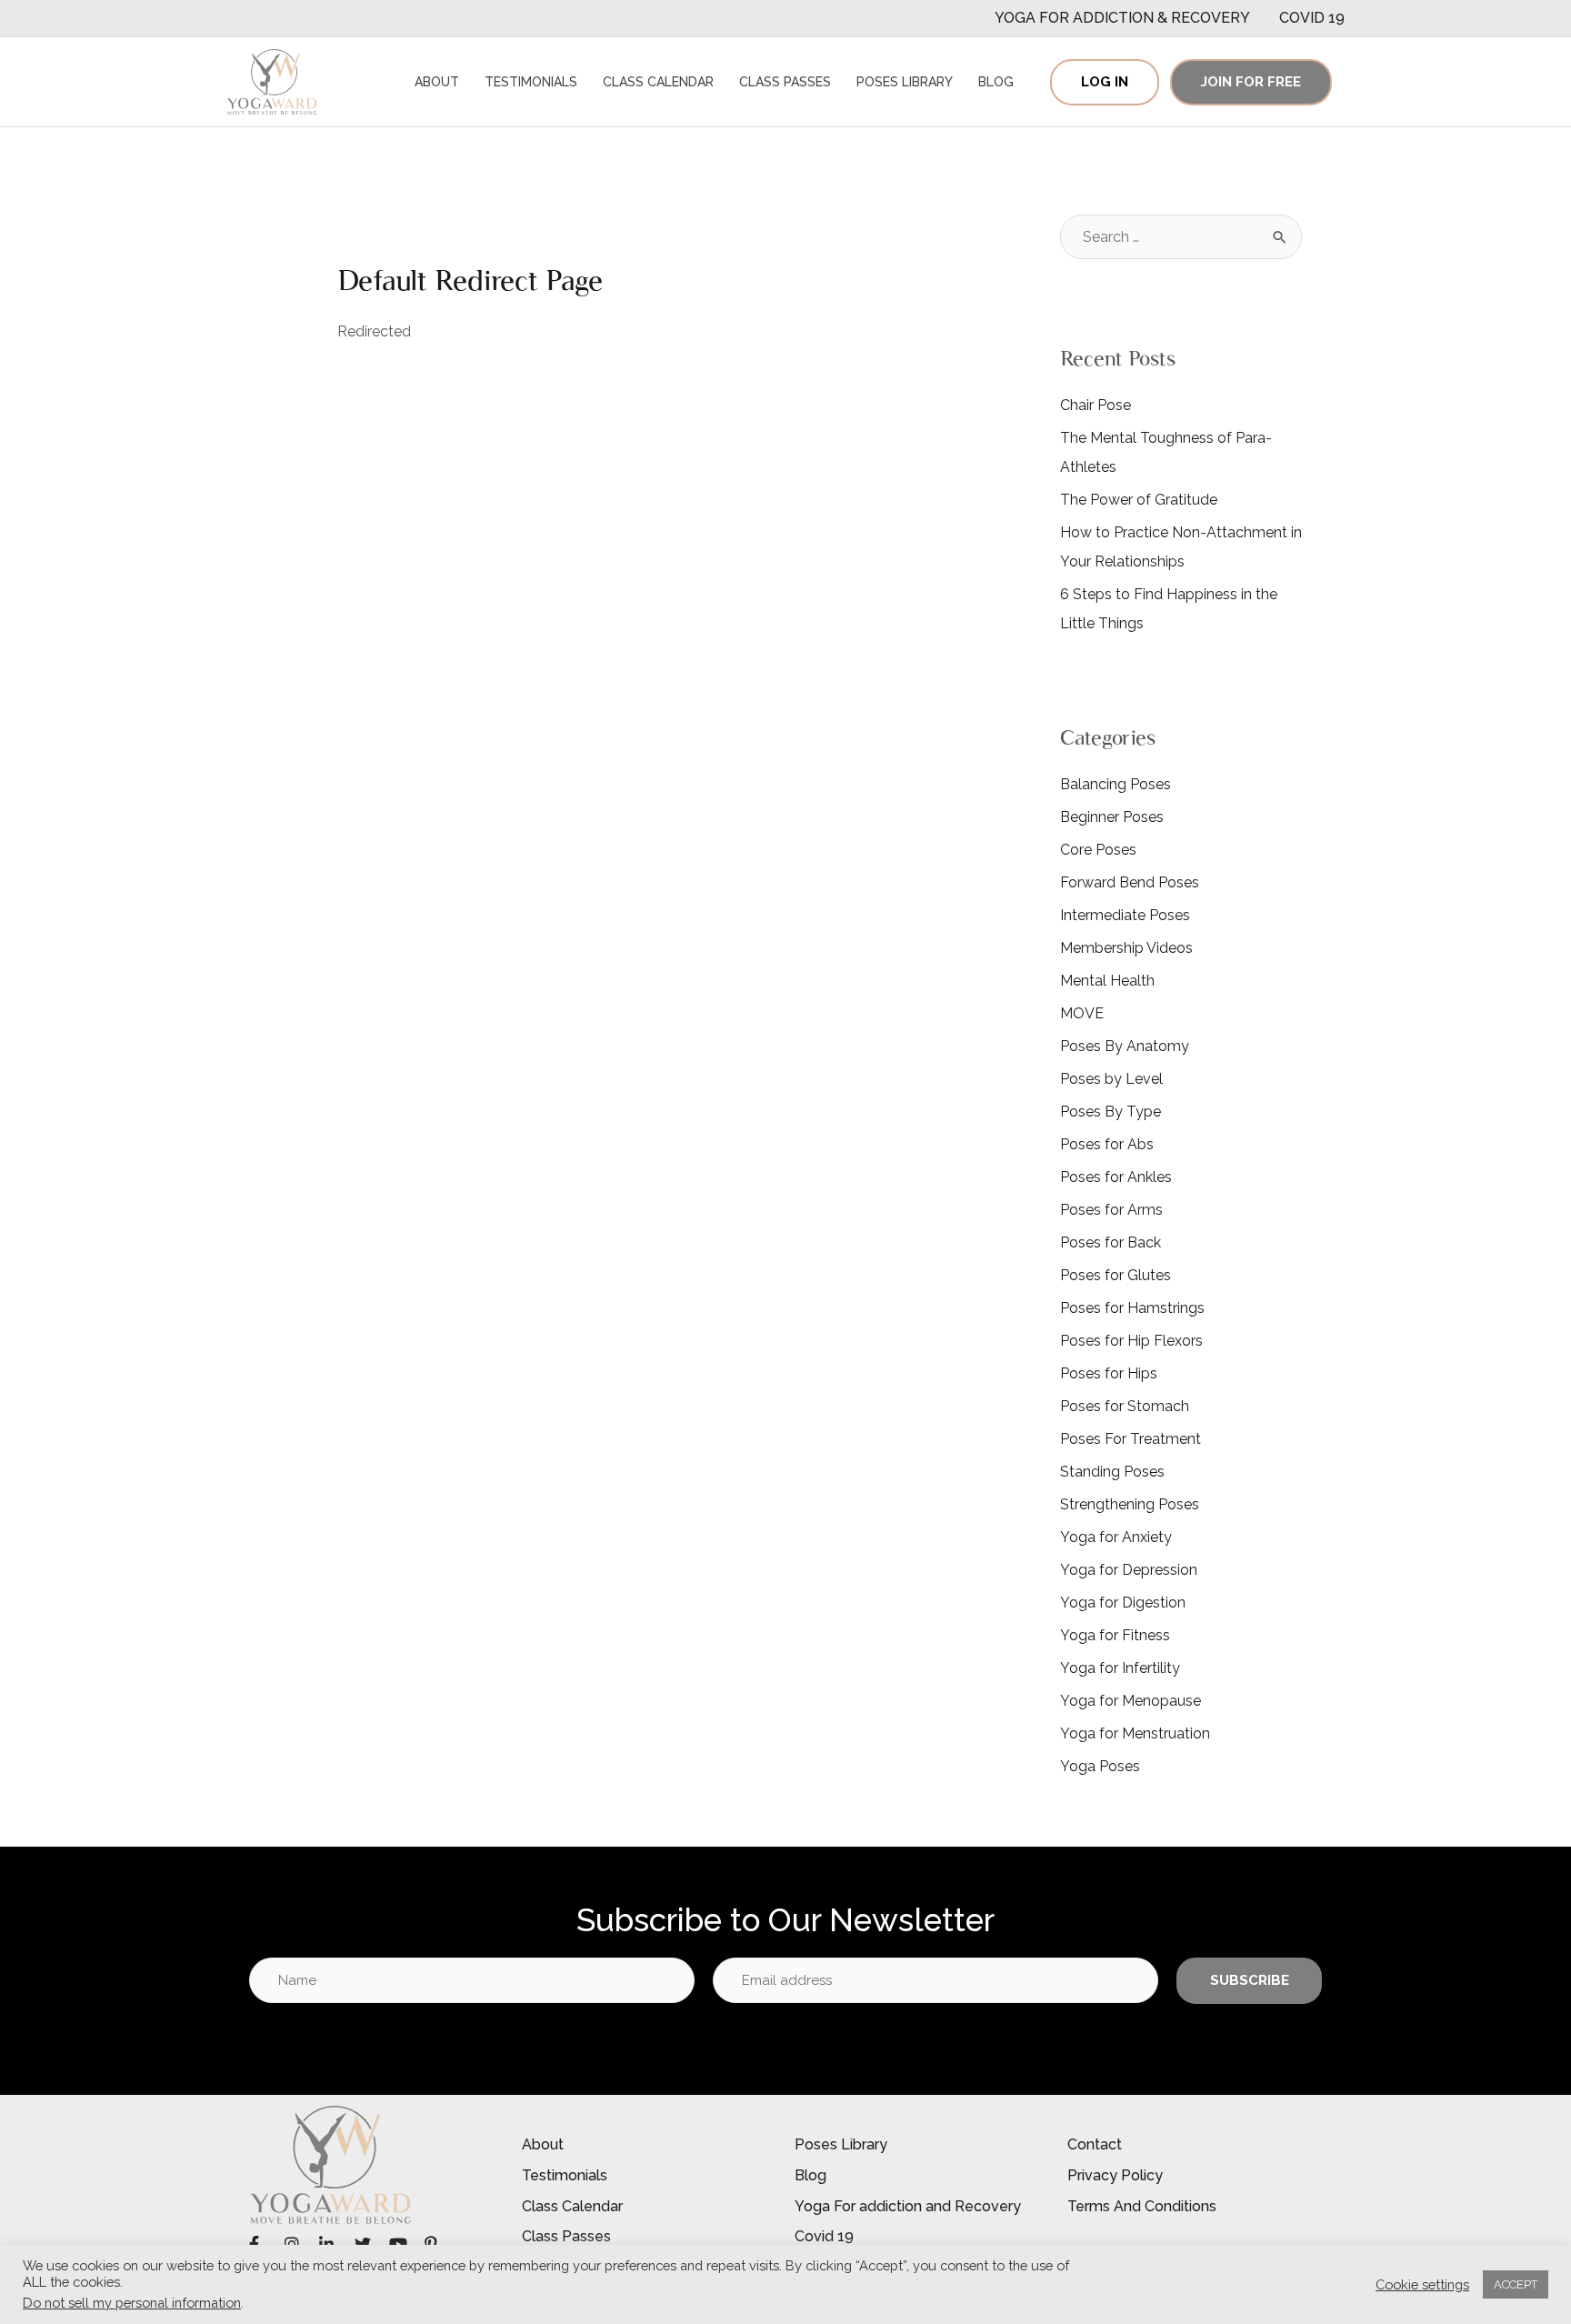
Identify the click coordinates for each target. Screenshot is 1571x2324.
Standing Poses (1112, 1472)
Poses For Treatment (1131, 1439)
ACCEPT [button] (1516, 2284)
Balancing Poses (1116, 784)
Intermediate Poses (1125, 915)
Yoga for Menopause (1131, 1701)
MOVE (1082, 1013)
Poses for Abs (1107, 1144)
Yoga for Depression (1129, 1570)
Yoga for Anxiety (1116, 1537)
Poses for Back (1111, 1242)
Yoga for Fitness (1115, 1635)
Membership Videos (1126, 948)
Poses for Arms (1111, 1210)
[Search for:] (1181, 237)
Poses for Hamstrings (1132, 1308)
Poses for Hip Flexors (1131, 1341)
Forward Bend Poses (1130, 882)
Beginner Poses (1112, 817)
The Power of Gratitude (1139, 500)
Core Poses (1098, 850)
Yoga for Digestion (1123, 1603)
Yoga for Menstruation (1135, 1733)
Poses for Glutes (1116, 1275)
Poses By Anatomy (1125, 1046)
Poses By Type (1111, 1112)
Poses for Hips (1109, 1373)
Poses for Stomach (1125, 1406)
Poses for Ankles (1116, 1177)
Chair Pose (1096, 405)
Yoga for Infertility (1120, 1668)
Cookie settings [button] (1422, 2284)
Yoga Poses (1100, 1766)
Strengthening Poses (1130, 1504)
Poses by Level (1111, 1079)
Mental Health (1107, 981)
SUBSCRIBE (1250, 1980)
